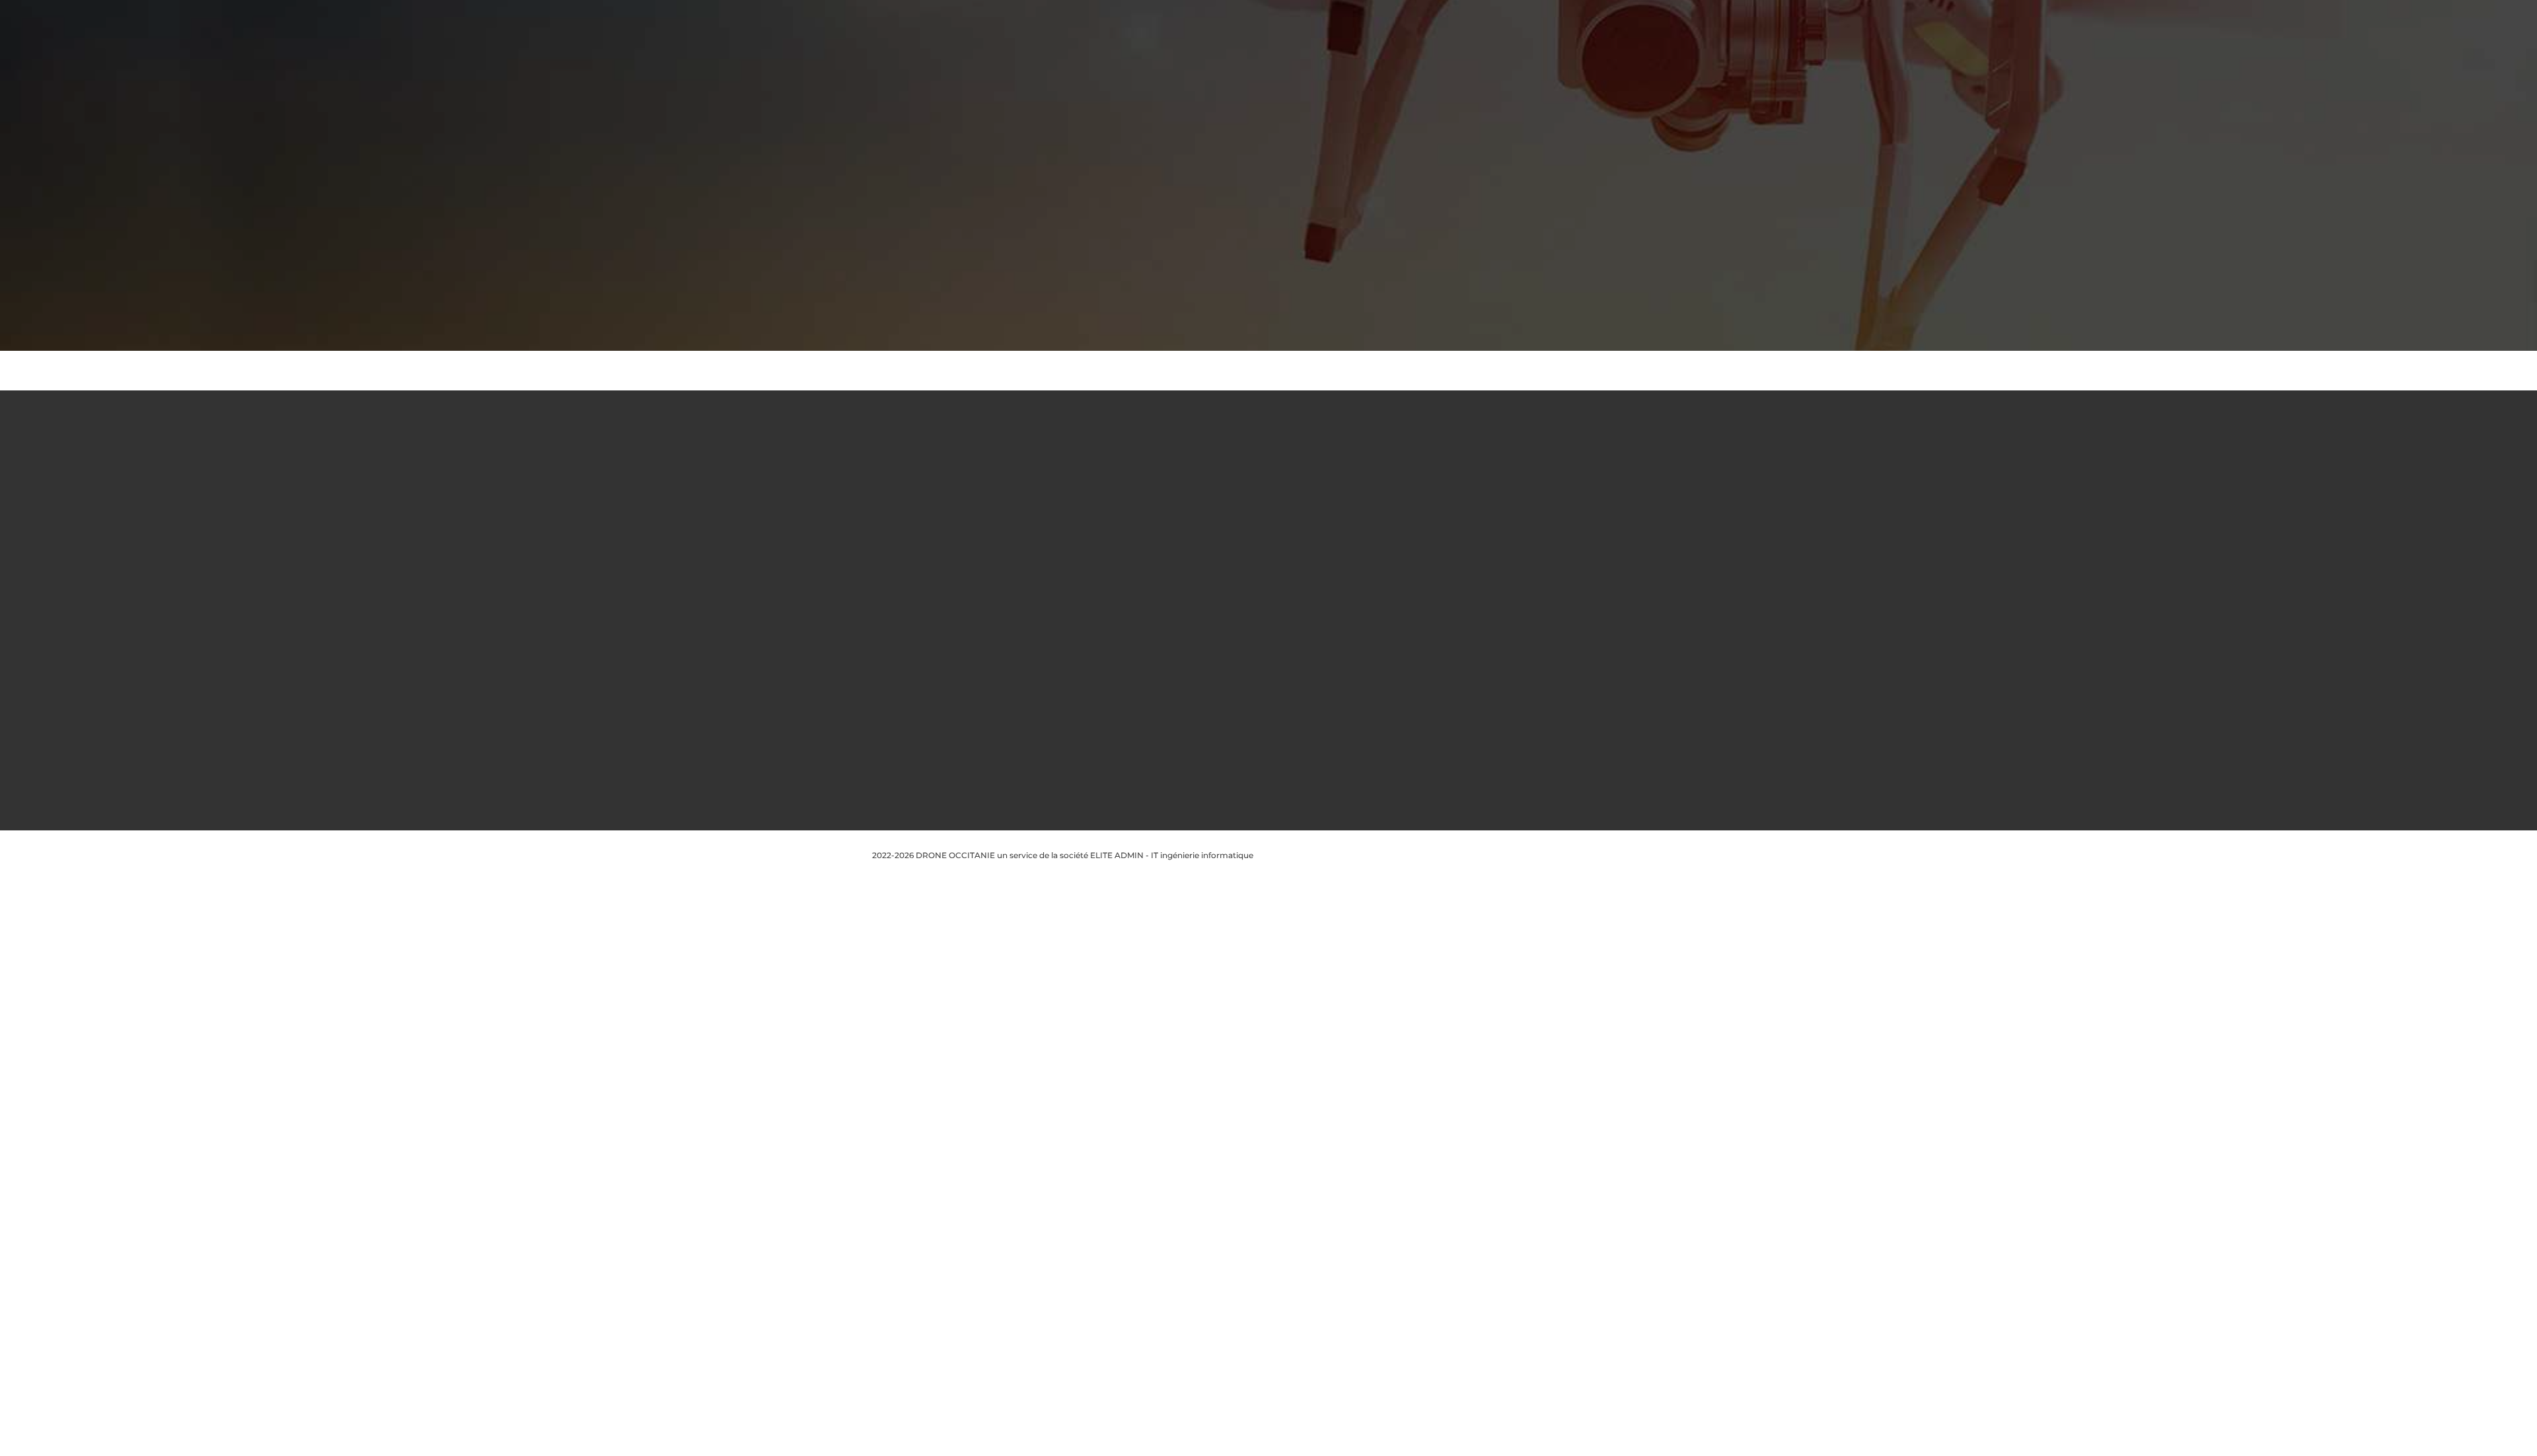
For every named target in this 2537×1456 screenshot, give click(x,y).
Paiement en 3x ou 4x (1120, 705)
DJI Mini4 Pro (1267, 687)
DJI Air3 (1256, 758)
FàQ (1085, 562)
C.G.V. (1089, 544)
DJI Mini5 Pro (1267, 705)
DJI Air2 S (1259, 740)
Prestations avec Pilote (1122, 580)
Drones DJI (1262, 491)
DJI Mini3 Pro (1267, 669)
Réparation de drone (1118, 651)
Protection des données (1124, 526)
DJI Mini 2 (1259, 633)
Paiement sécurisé (1114, 633)
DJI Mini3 (1258, 651)
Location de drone (1113, 615)
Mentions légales (1110, 508)
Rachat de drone (1110, 598)
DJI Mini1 (1257, 615)
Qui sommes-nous (1114, 491)
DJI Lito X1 (1260, 722)
